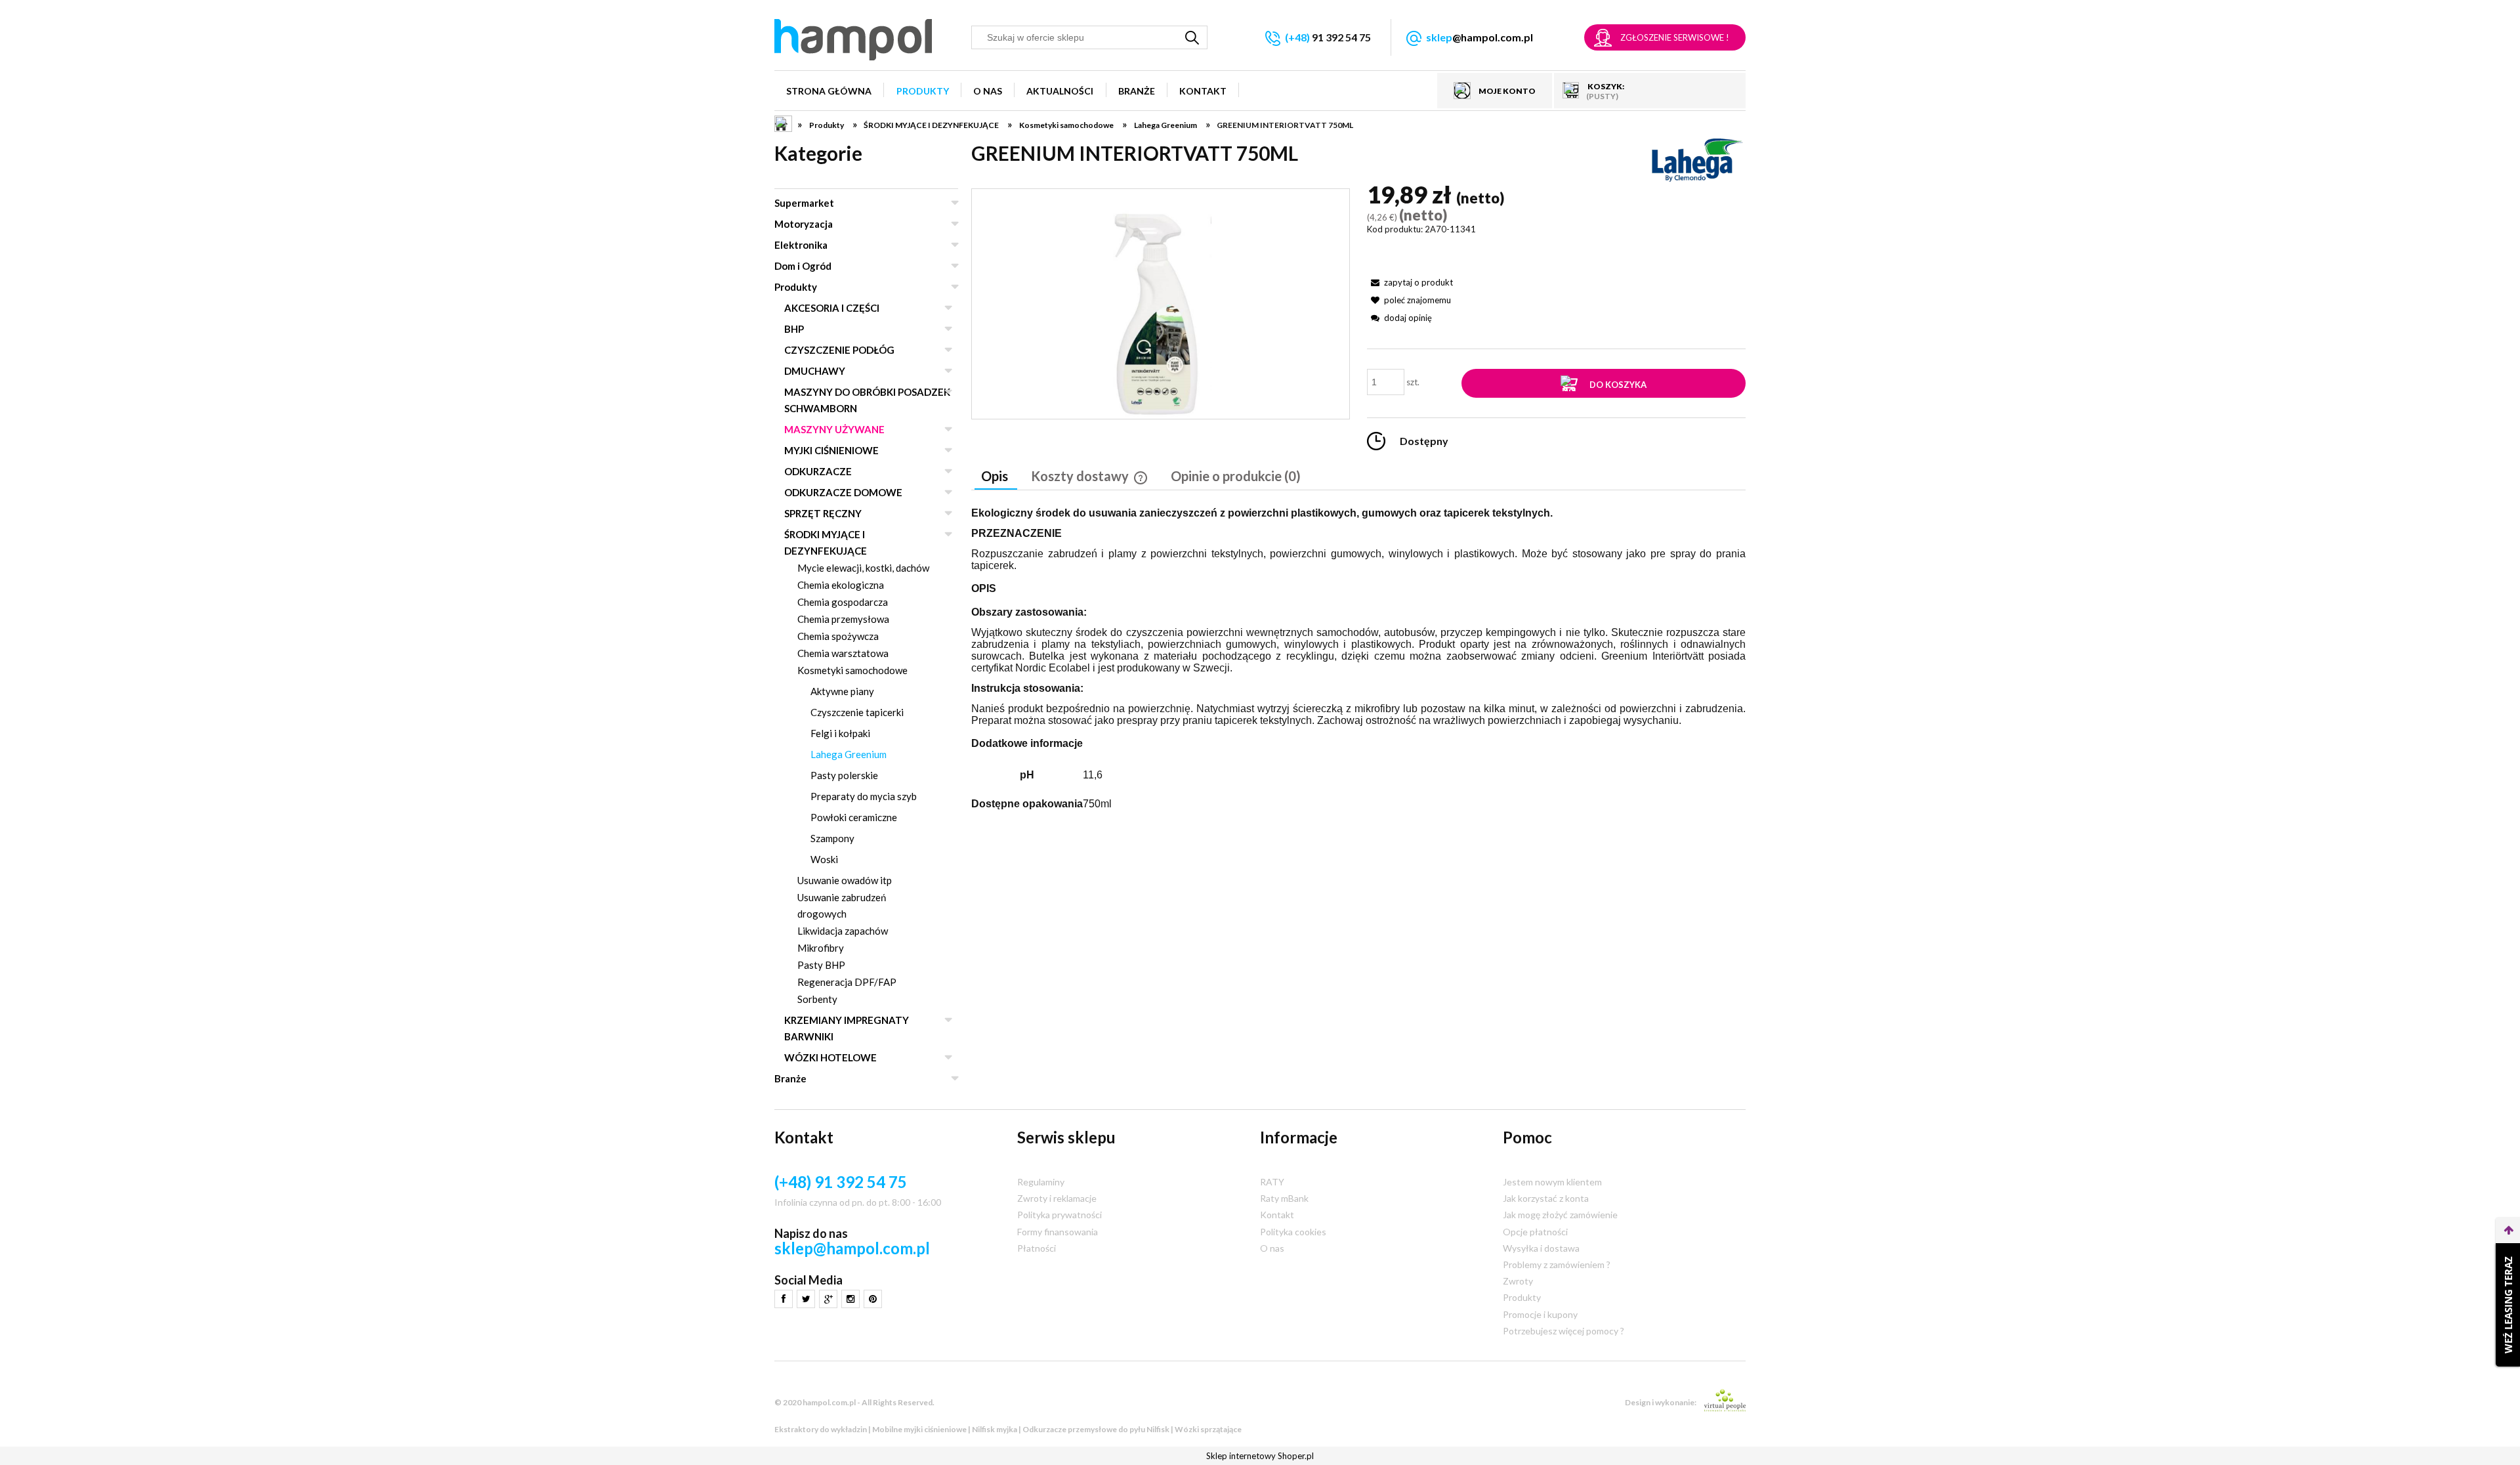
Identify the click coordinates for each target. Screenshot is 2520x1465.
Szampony (832, 838)
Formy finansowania (1058, 1232)
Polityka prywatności (1060, 1215)
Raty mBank (1284, 1198)
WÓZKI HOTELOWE (830, 1057)
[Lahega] (1696, 159)
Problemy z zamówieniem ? (1557, 1264)
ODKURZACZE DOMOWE (843, 492)
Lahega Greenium (849, 754)
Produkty (796, 287)
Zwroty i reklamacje (1057, 1198)
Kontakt (1277, 1215)
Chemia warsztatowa (843, 653)
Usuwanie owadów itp (845, 880)
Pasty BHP (821, 965)
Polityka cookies (1293, 1232)
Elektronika (801, 245)
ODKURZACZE (818, 471)
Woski (824, 859)
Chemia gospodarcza (843, 602)
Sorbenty (817, 999)
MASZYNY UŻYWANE (834, 429)
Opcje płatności (1535, 1232)
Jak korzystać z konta (1546, 1198)
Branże (790, 1078)
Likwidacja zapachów (843, 931)
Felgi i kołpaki (840, 733)
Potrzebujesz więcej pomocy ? (1564, 1331)
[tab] (996, 477)
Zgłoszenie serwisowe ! (1675, 37)
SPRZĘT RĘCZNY (823, 513)
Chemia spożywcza (838, 636)
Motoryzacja (804, 224)
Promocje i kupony (1540, 1314)
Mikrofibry (821, 948)
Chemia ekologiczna (841, 585)
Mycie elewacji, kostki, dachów (863, 568)
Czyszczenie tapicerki (857, 712)
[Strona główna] (853, 40)
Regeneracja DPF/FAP (847, 982)
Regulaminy (1041, 1182)
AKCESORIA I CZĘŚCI (832, 308)
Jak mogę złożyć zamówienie (1560, 1215)
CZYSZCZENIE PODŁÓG (839, 350)
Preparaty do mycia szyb (864, 796)
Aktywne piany (842, 691)
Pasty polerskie (844, 775)
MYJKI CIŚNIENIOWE (831, 450)
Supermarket (804, 203)
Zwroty (1518, 1281)
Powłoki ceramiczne (854, 817)
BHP (794, 329)
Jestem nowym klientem (1552, 1182)
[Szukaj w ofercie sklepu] (1192, 37)
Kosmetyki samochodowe (852, 670)
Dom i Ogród (803, 266)
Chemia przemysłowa (843, 619)
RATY (1272, 1182)
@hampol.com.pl (1480, 37)
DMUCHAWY (815, 371)
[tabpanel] (1358, 663)
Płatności (1037, 1248)
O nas (1272, 1248)
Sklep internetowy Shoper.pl (1260, 1456)
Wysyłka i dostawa (1541, 1248)
